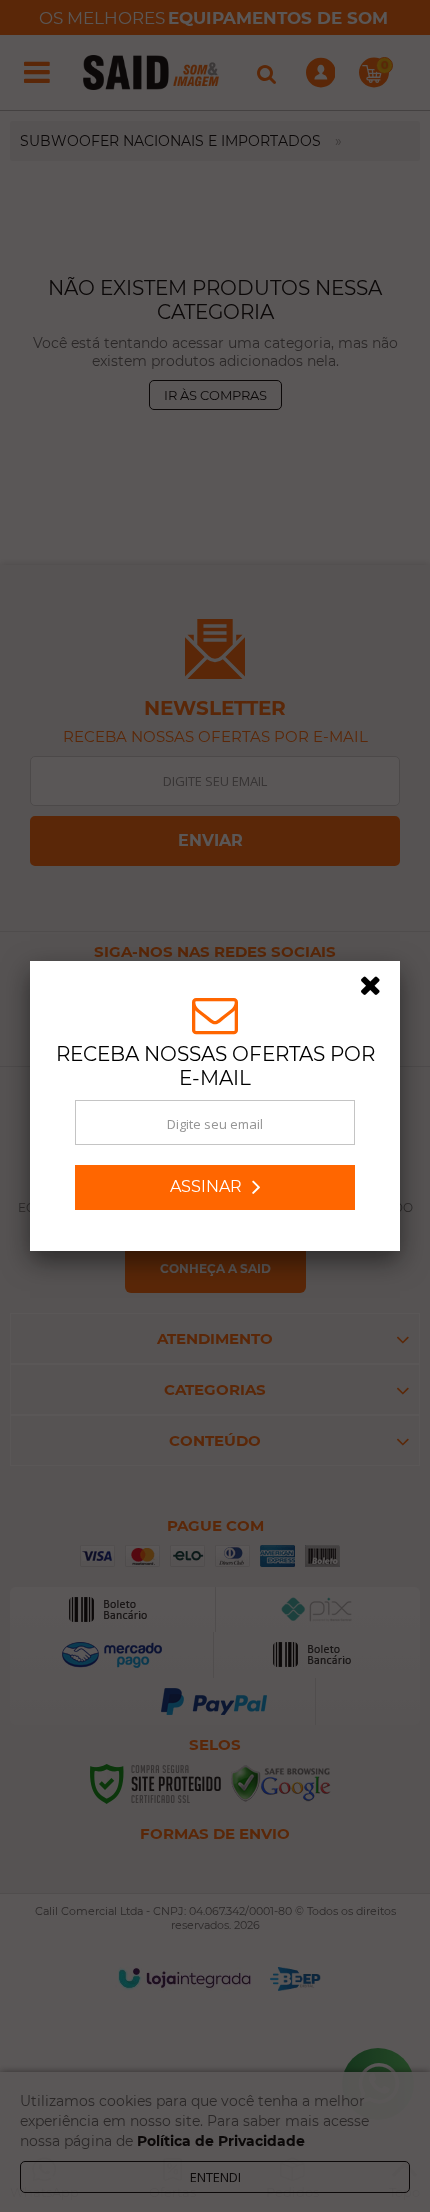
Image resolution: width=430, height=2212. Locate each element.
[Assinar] (215, 1187)
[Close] (377, 989)
